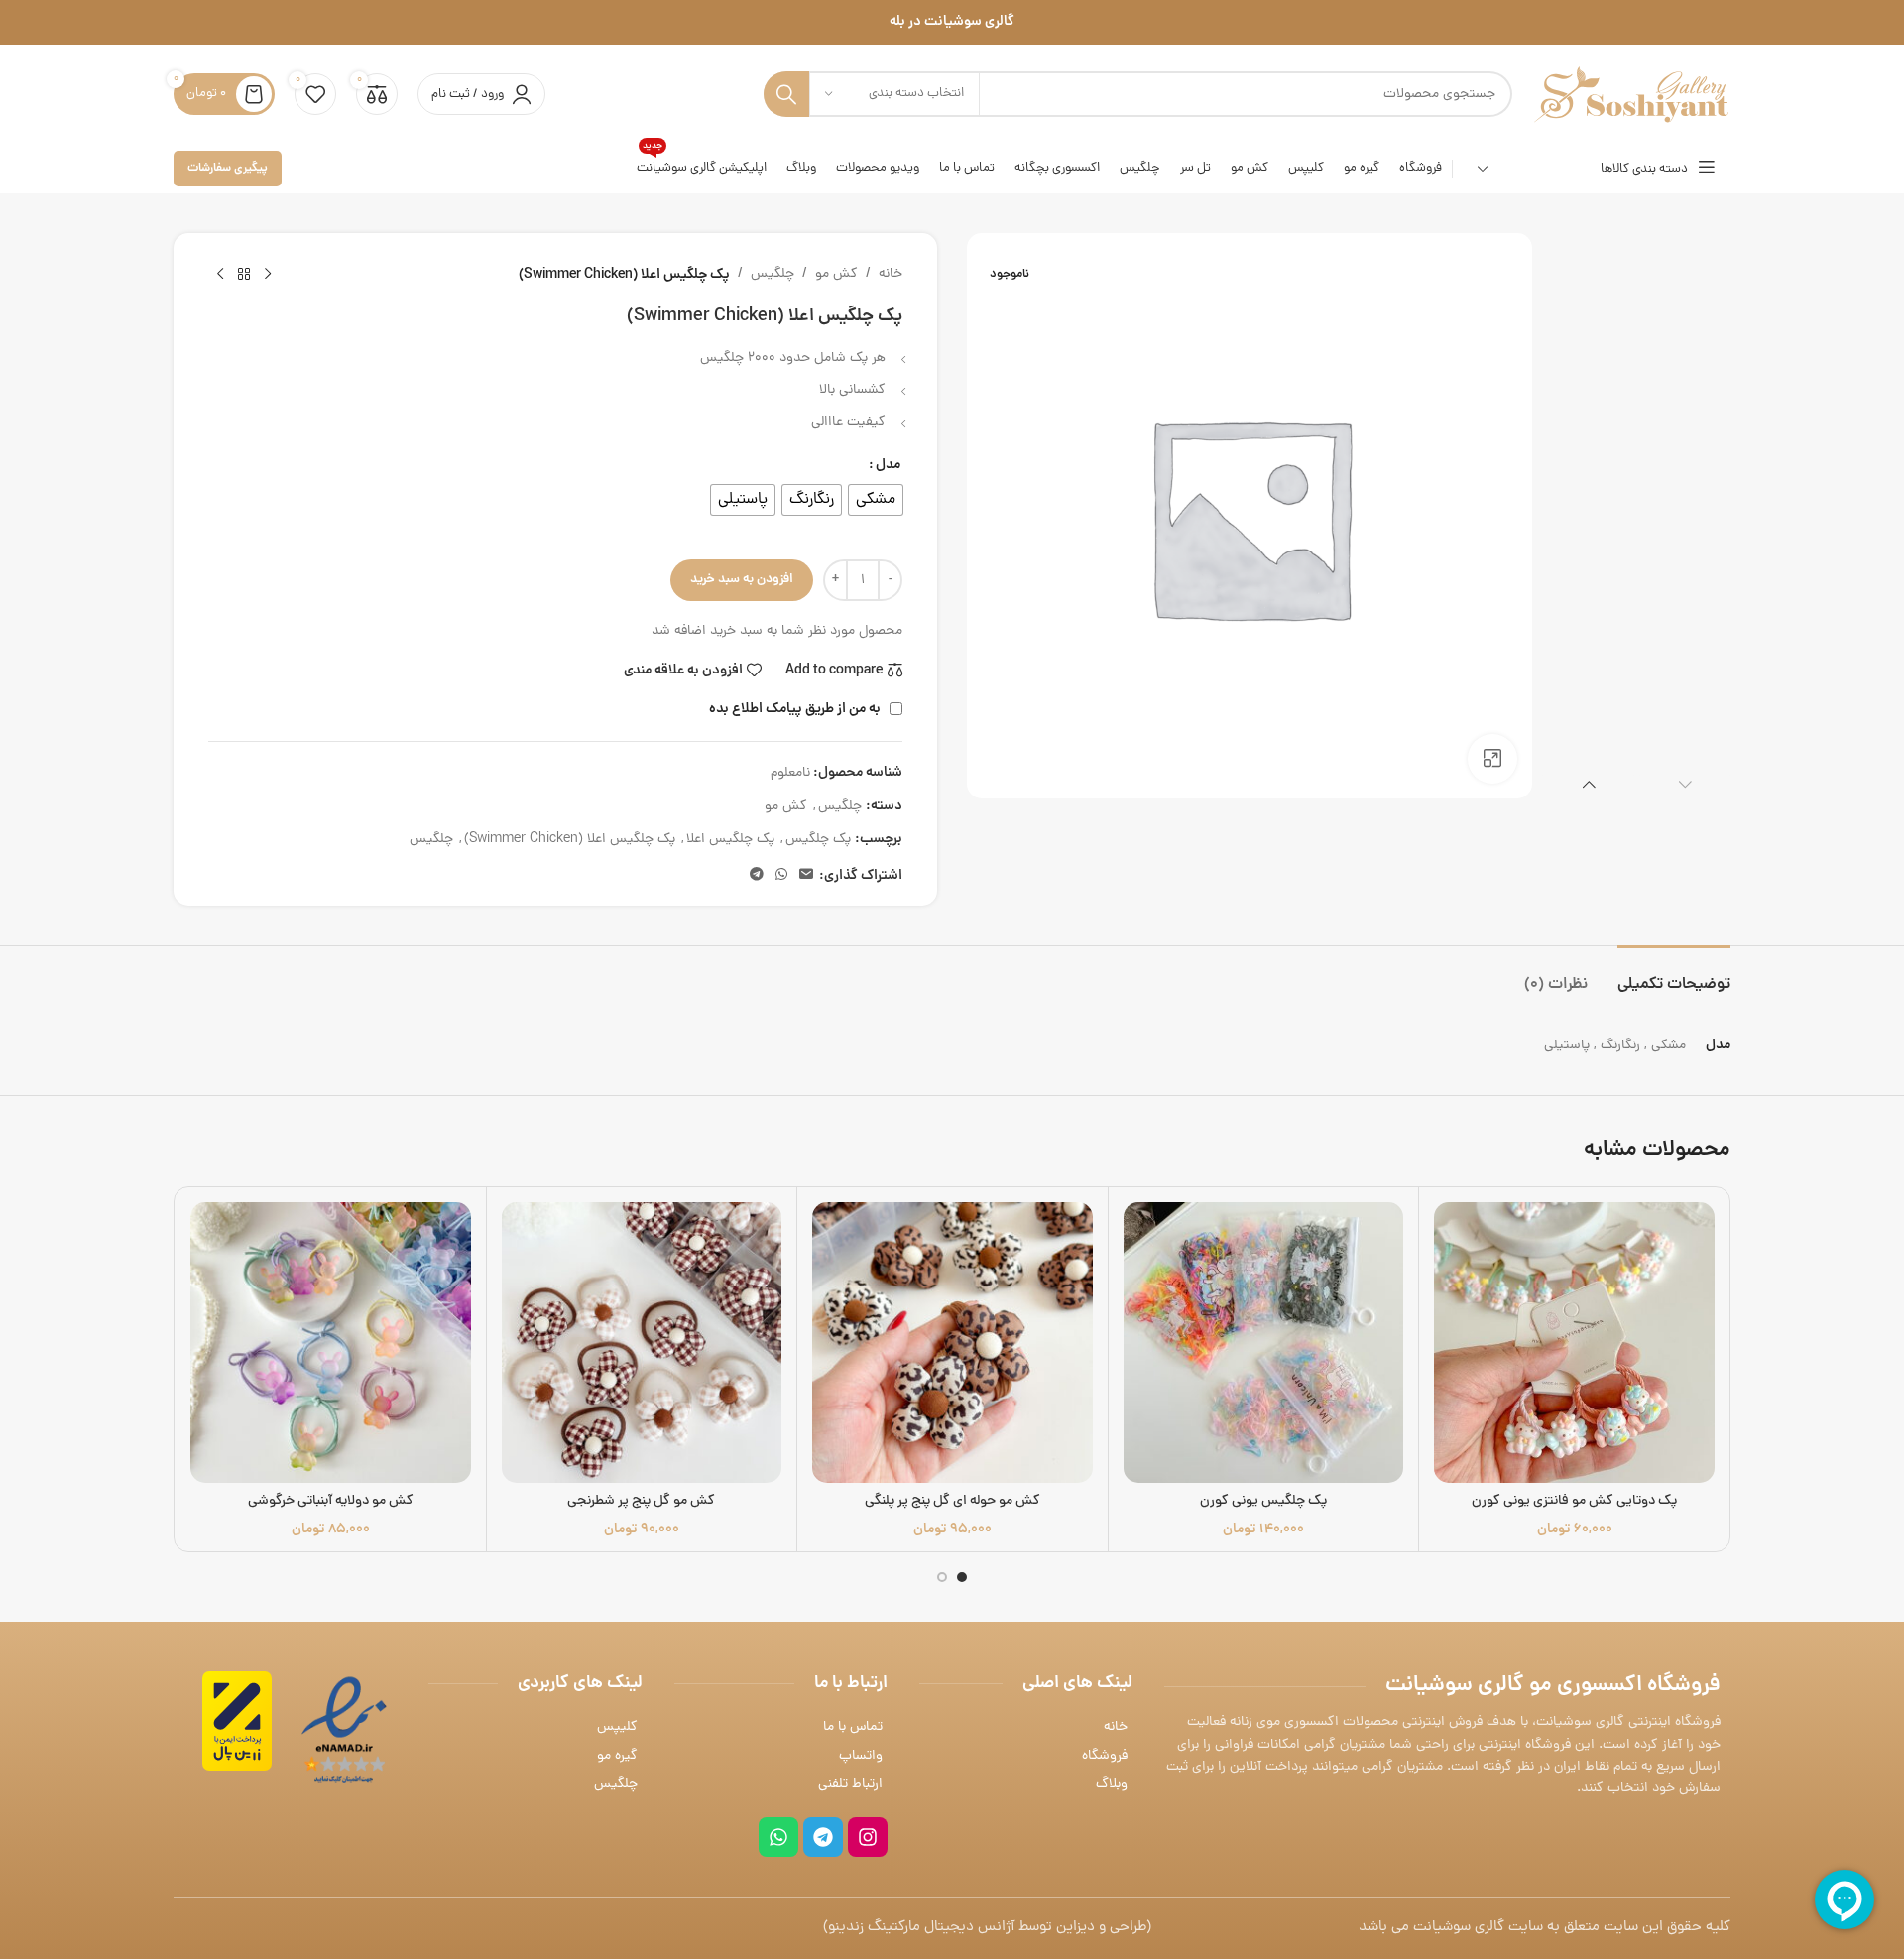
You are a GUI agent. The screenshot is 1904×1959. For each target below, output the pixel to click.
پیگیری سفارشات (228, 168)
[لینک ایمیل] (806, 876)
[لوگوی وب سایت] (1631, 96)
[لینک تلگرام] (757, 876)
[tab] (1674, 976)
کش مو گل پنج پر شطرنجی (641, 1501)
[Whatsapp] (778, 1837)
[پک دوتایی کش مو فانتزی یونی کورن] (1574, 1343)
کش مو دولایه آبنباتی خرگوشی (331, 1501)
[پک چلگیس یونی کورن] (1264, 1343)
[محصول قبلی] (268, 275)
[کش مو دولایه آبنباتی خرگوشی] (331, 1343)
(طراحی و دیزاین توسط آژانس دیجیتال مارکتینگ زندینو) (987, 1928)
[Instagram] (868, 1837)
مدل (888, 465)
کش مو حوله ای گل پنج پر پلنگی (952, 1501)
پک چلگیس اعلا (730, 840)
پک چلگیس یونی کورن (1263, 1501)
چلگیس (773, 274)
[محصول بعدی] (220, 275)
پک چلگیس (818, 840)
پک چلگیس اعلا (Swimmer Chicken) (570, 840)
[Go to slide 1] (962, 1577)
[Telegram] (823, 1837)
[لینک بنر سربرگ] (952, 22)
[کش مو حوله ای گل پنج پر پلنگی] (952, 1343)
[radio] (876, 500)
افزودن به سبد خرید (742, 580)
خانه (891, 274)
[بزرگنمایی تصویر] (1492, 759)
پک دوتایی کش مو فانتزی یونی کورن (1574, 1501)
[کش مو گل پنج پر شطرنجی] (642, 1343)
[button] (1685, 784)
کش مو (836, 274)
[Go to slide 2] (942, 1577)
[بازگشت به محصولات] (244, 275)
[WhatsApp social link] (781, 876)
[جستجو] (786, 94)
